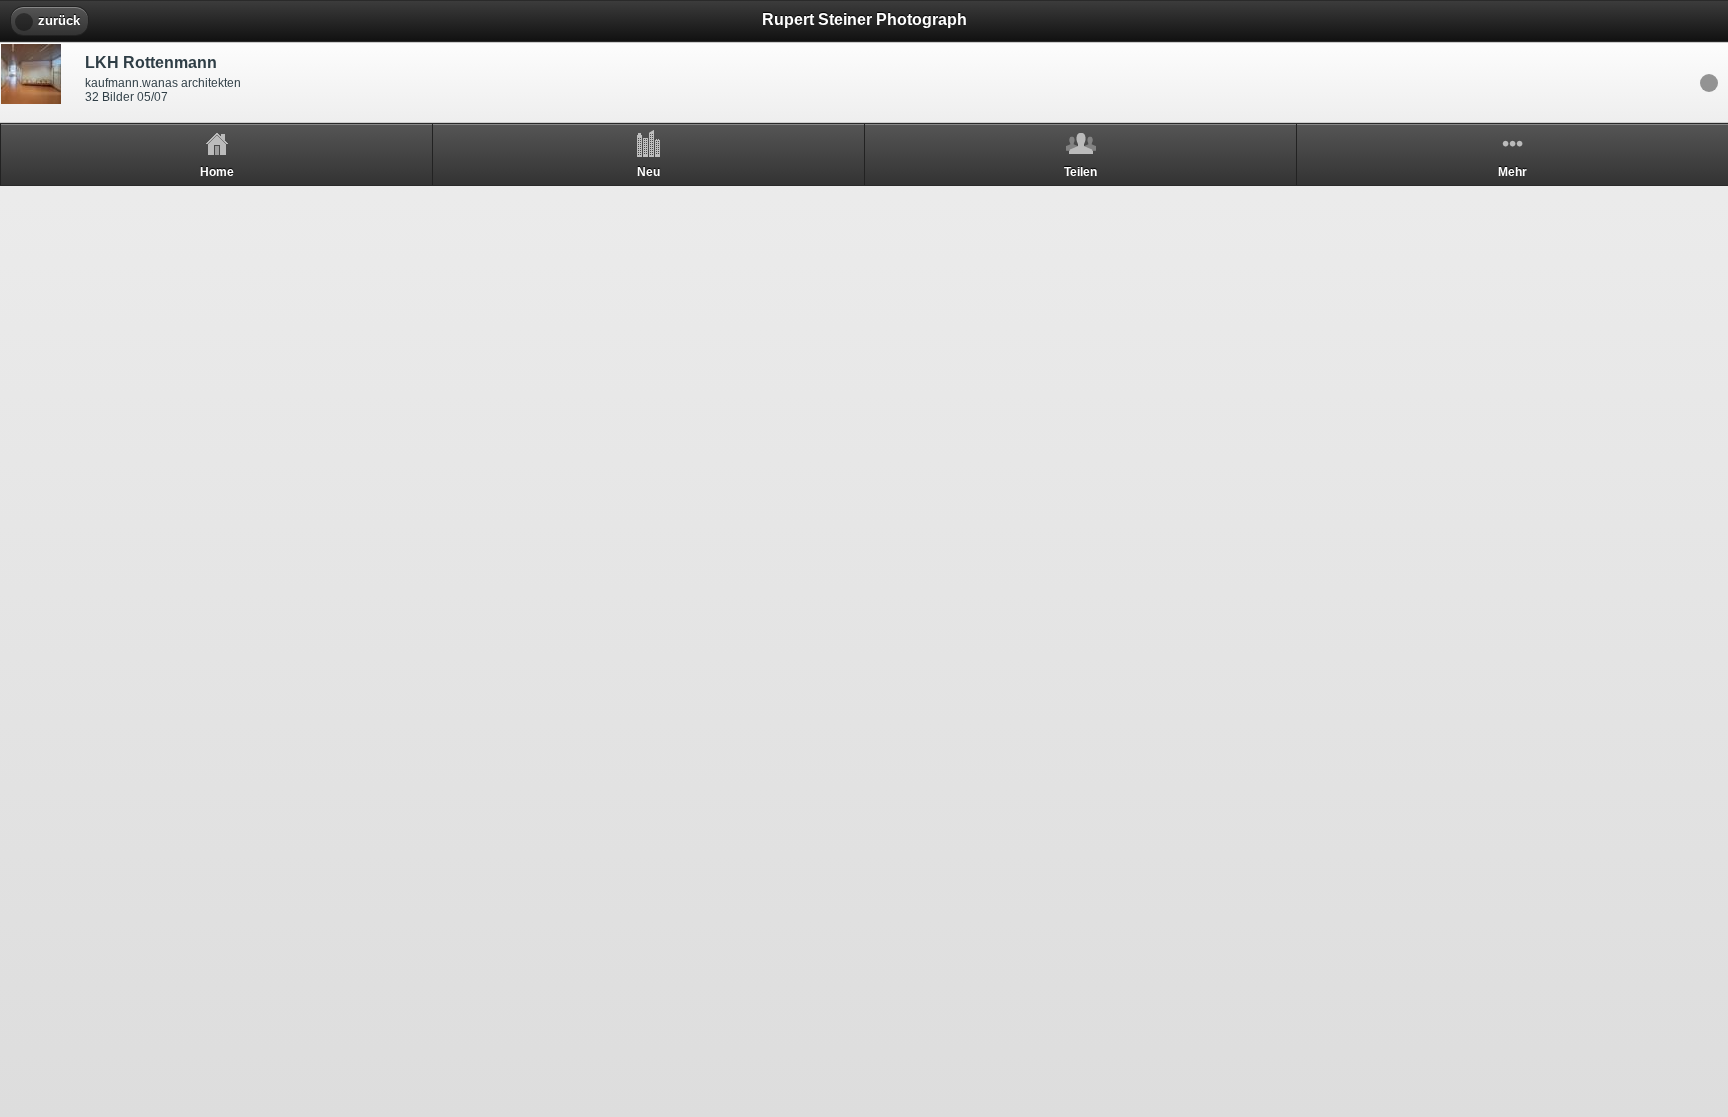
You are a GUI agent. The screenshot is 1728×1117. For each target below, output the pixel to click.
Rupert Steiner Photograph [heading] (864, 19)
